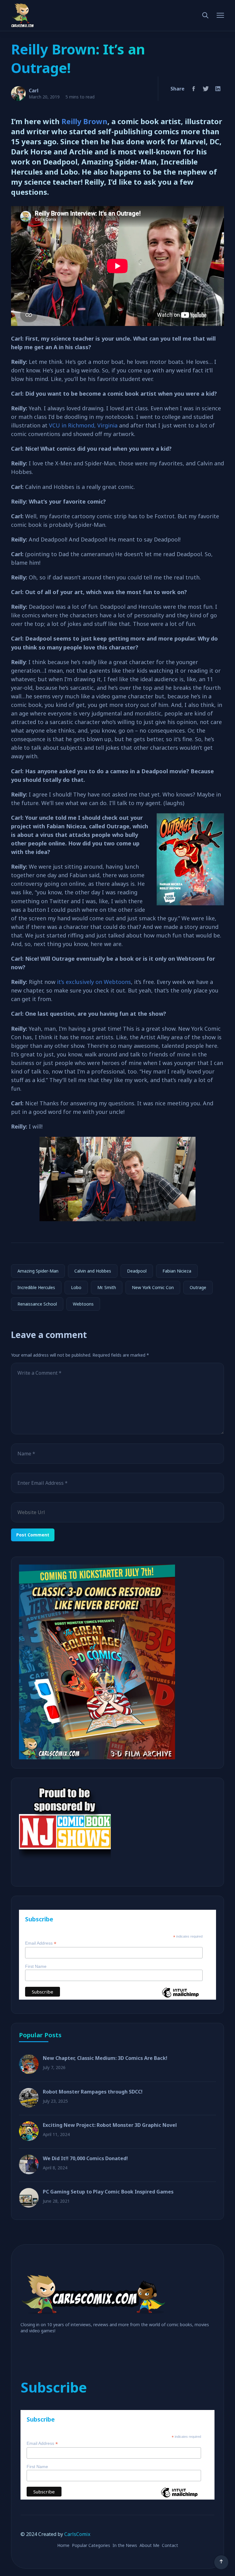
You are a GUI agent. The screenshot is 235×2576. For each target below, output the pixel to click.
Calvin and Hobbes (93, 1271)
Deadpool (137, 1271)
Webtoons (83, 1304)
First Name (36, 1966)
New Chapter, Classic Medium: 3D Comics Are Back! (105, 2058)
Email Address (41, 1943)
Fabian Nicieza (177, 1271)
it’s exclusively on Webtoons (94, 982)
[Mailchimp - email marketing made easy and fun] (180, 1997)
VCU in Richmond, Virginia (83, 425)
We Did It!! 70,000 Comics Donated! (85, 2158)
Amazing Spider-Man (38, 1271)
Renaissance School (37, 1304)
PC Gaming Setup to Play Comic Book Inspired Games (108, 2192)
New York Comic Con (153, 1287)
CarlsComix (77, 2534)
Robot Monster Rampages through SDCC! (93, 2092)
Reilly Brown (84, 121)
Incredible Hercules (36, 1287)
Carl (34, 91)
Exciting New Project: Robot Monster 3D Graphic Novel (110, 2125)
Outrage (198, 1287)
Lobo (76, 1287)
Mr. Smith (107, 1287)
